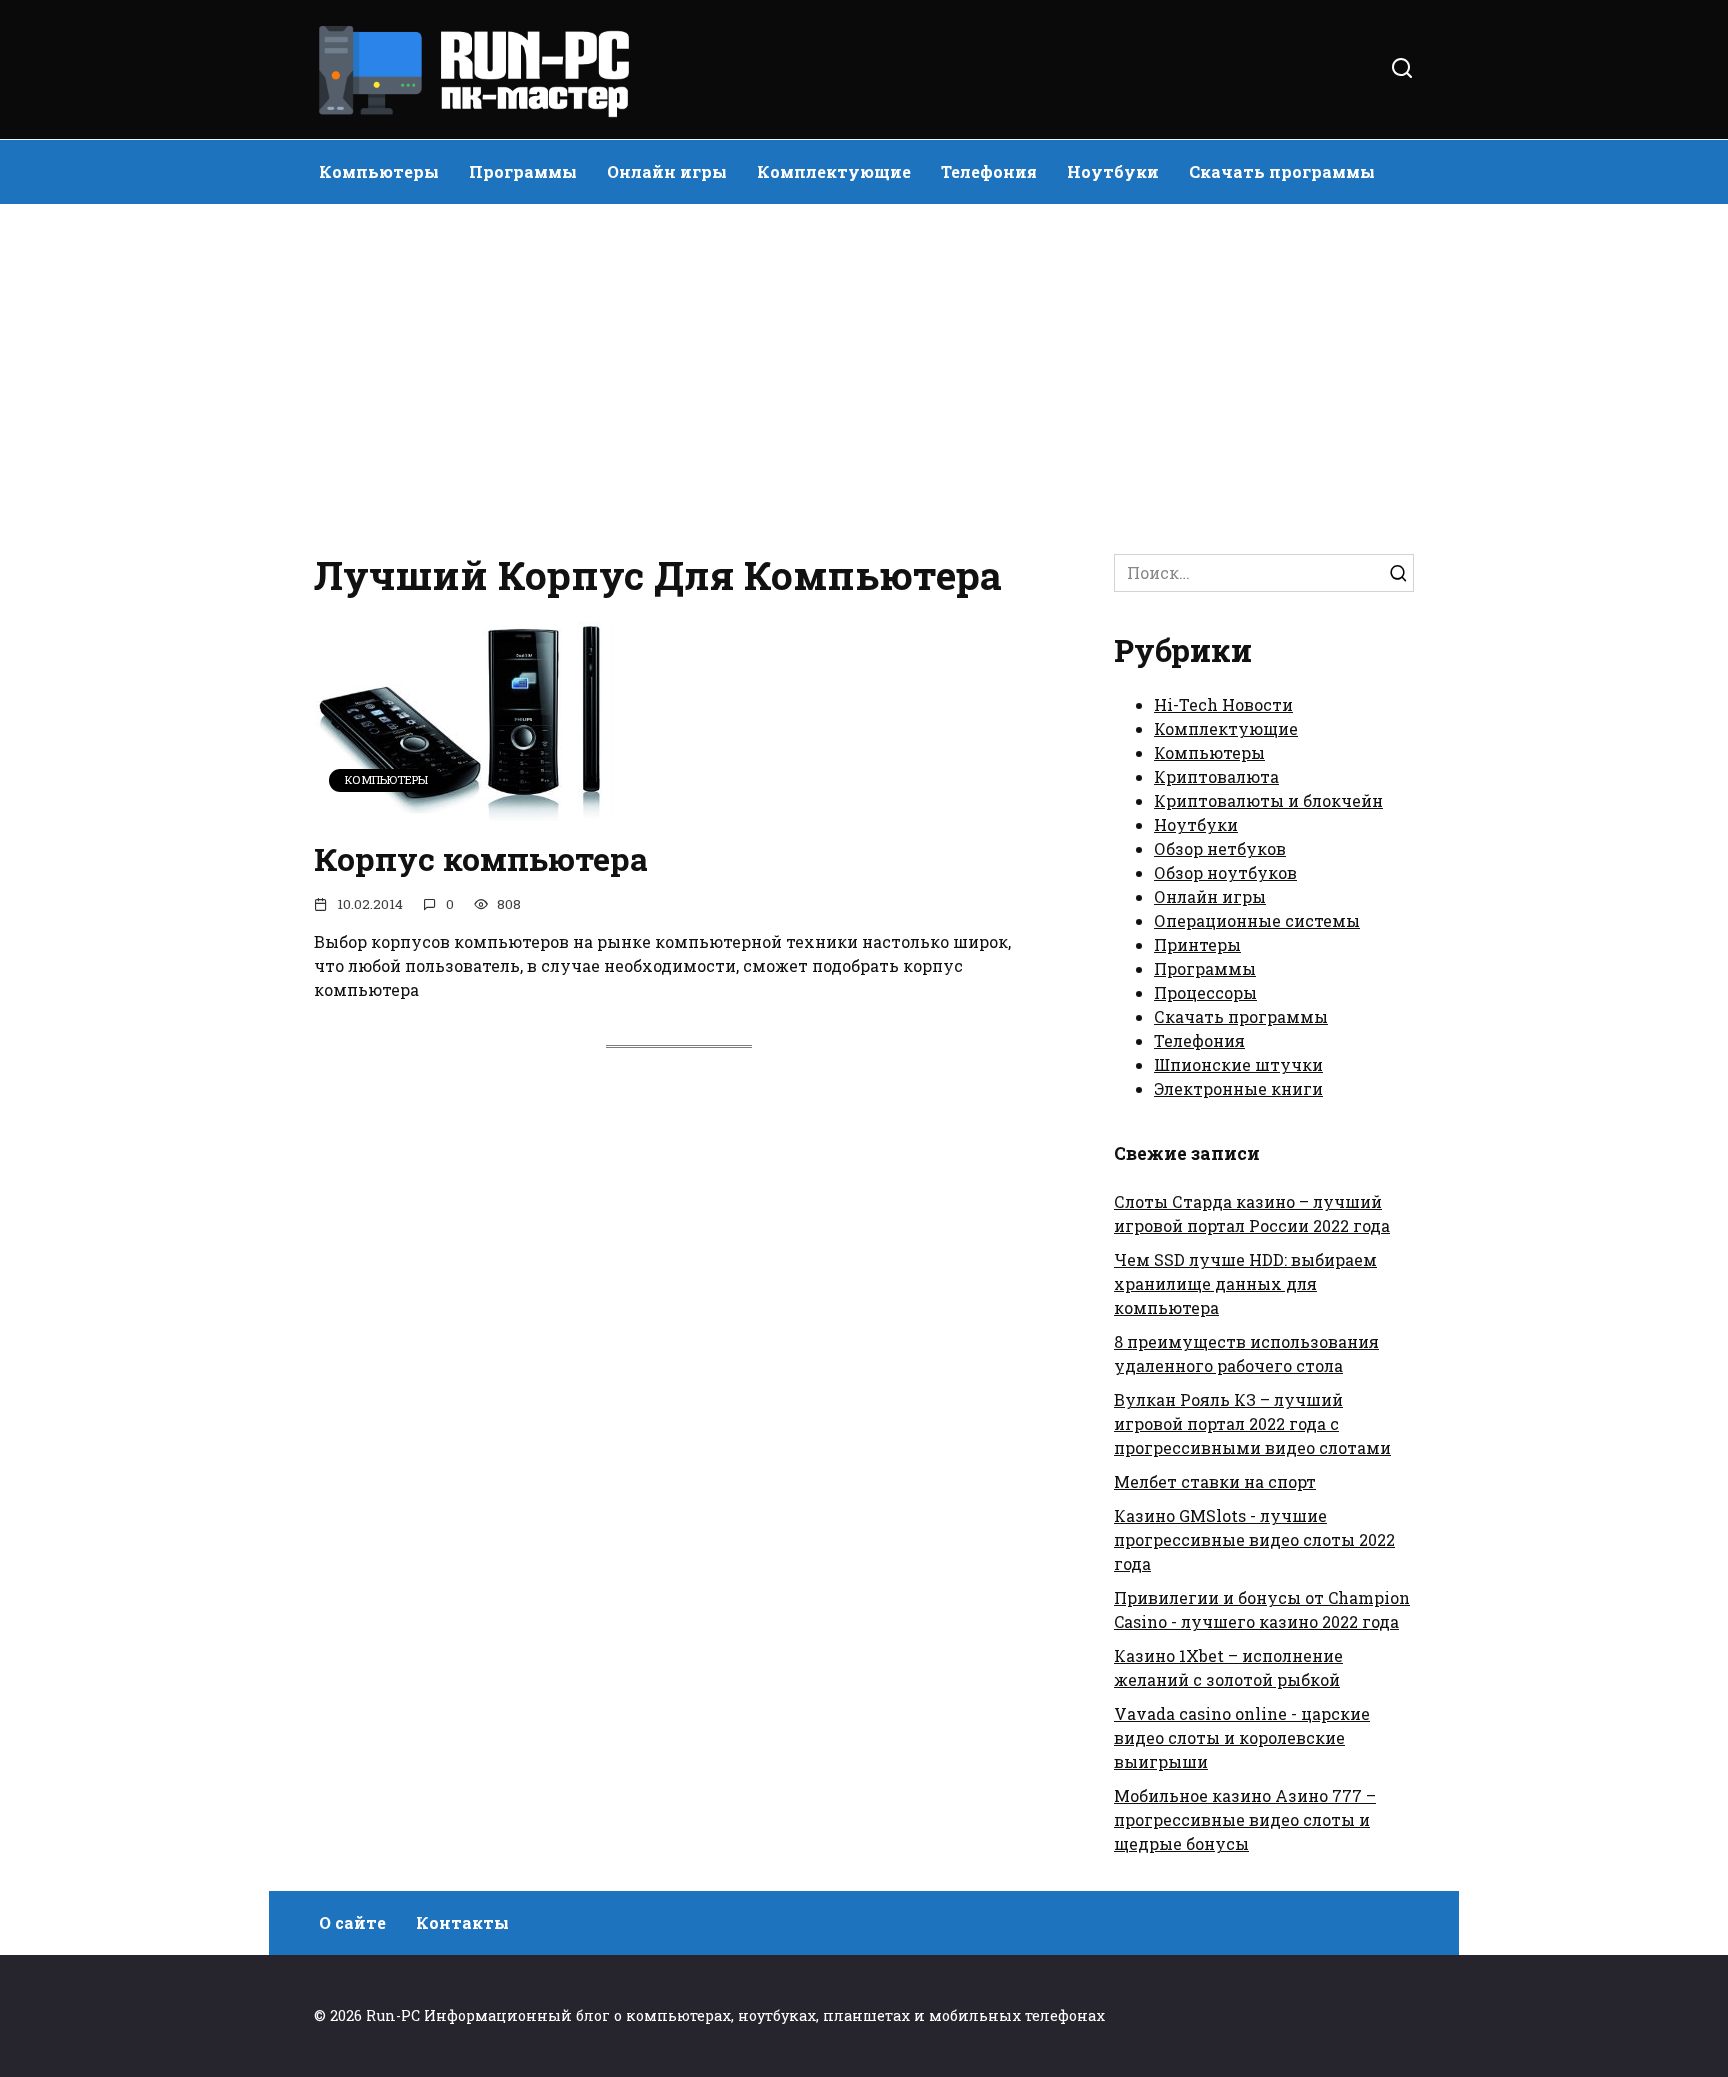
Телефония (989, 171)
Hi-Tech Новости (1223, 704)
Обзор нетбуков (1220, 848)
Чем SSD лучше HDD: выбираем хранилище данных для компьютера (1245, 1283)
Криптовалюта (1216, 776)
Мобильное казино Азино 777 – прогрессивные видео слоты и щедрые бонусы (1245, 1819)
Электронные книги (1238, 1088)
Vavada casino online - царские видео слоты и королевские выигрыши (1242, 1737)
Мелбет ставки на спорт (1215, 1481)
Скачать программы (1282, 171)
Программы (523, 171)
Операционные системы (1257, 920)
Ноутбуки (1113, 171)
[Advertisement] (864, 374)
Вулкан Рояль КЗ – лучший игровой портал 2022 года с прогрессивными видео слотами (1252, 1423)
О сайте (352, 1922)
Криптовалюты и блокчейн (1268, 800)
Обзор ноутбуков (1225, 872)
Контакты (462, 1922)
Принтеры (1197, 944)
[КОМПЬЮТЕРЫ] (464, 808)
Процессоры (1205, 992)
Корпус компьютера (481, 858)
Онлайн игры (667, 171)
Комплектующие (834, 171)
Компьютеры (379, 171)
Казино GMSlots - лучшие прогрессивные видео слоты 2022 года (1254, 1539)
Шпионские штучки (1238, 1064)
